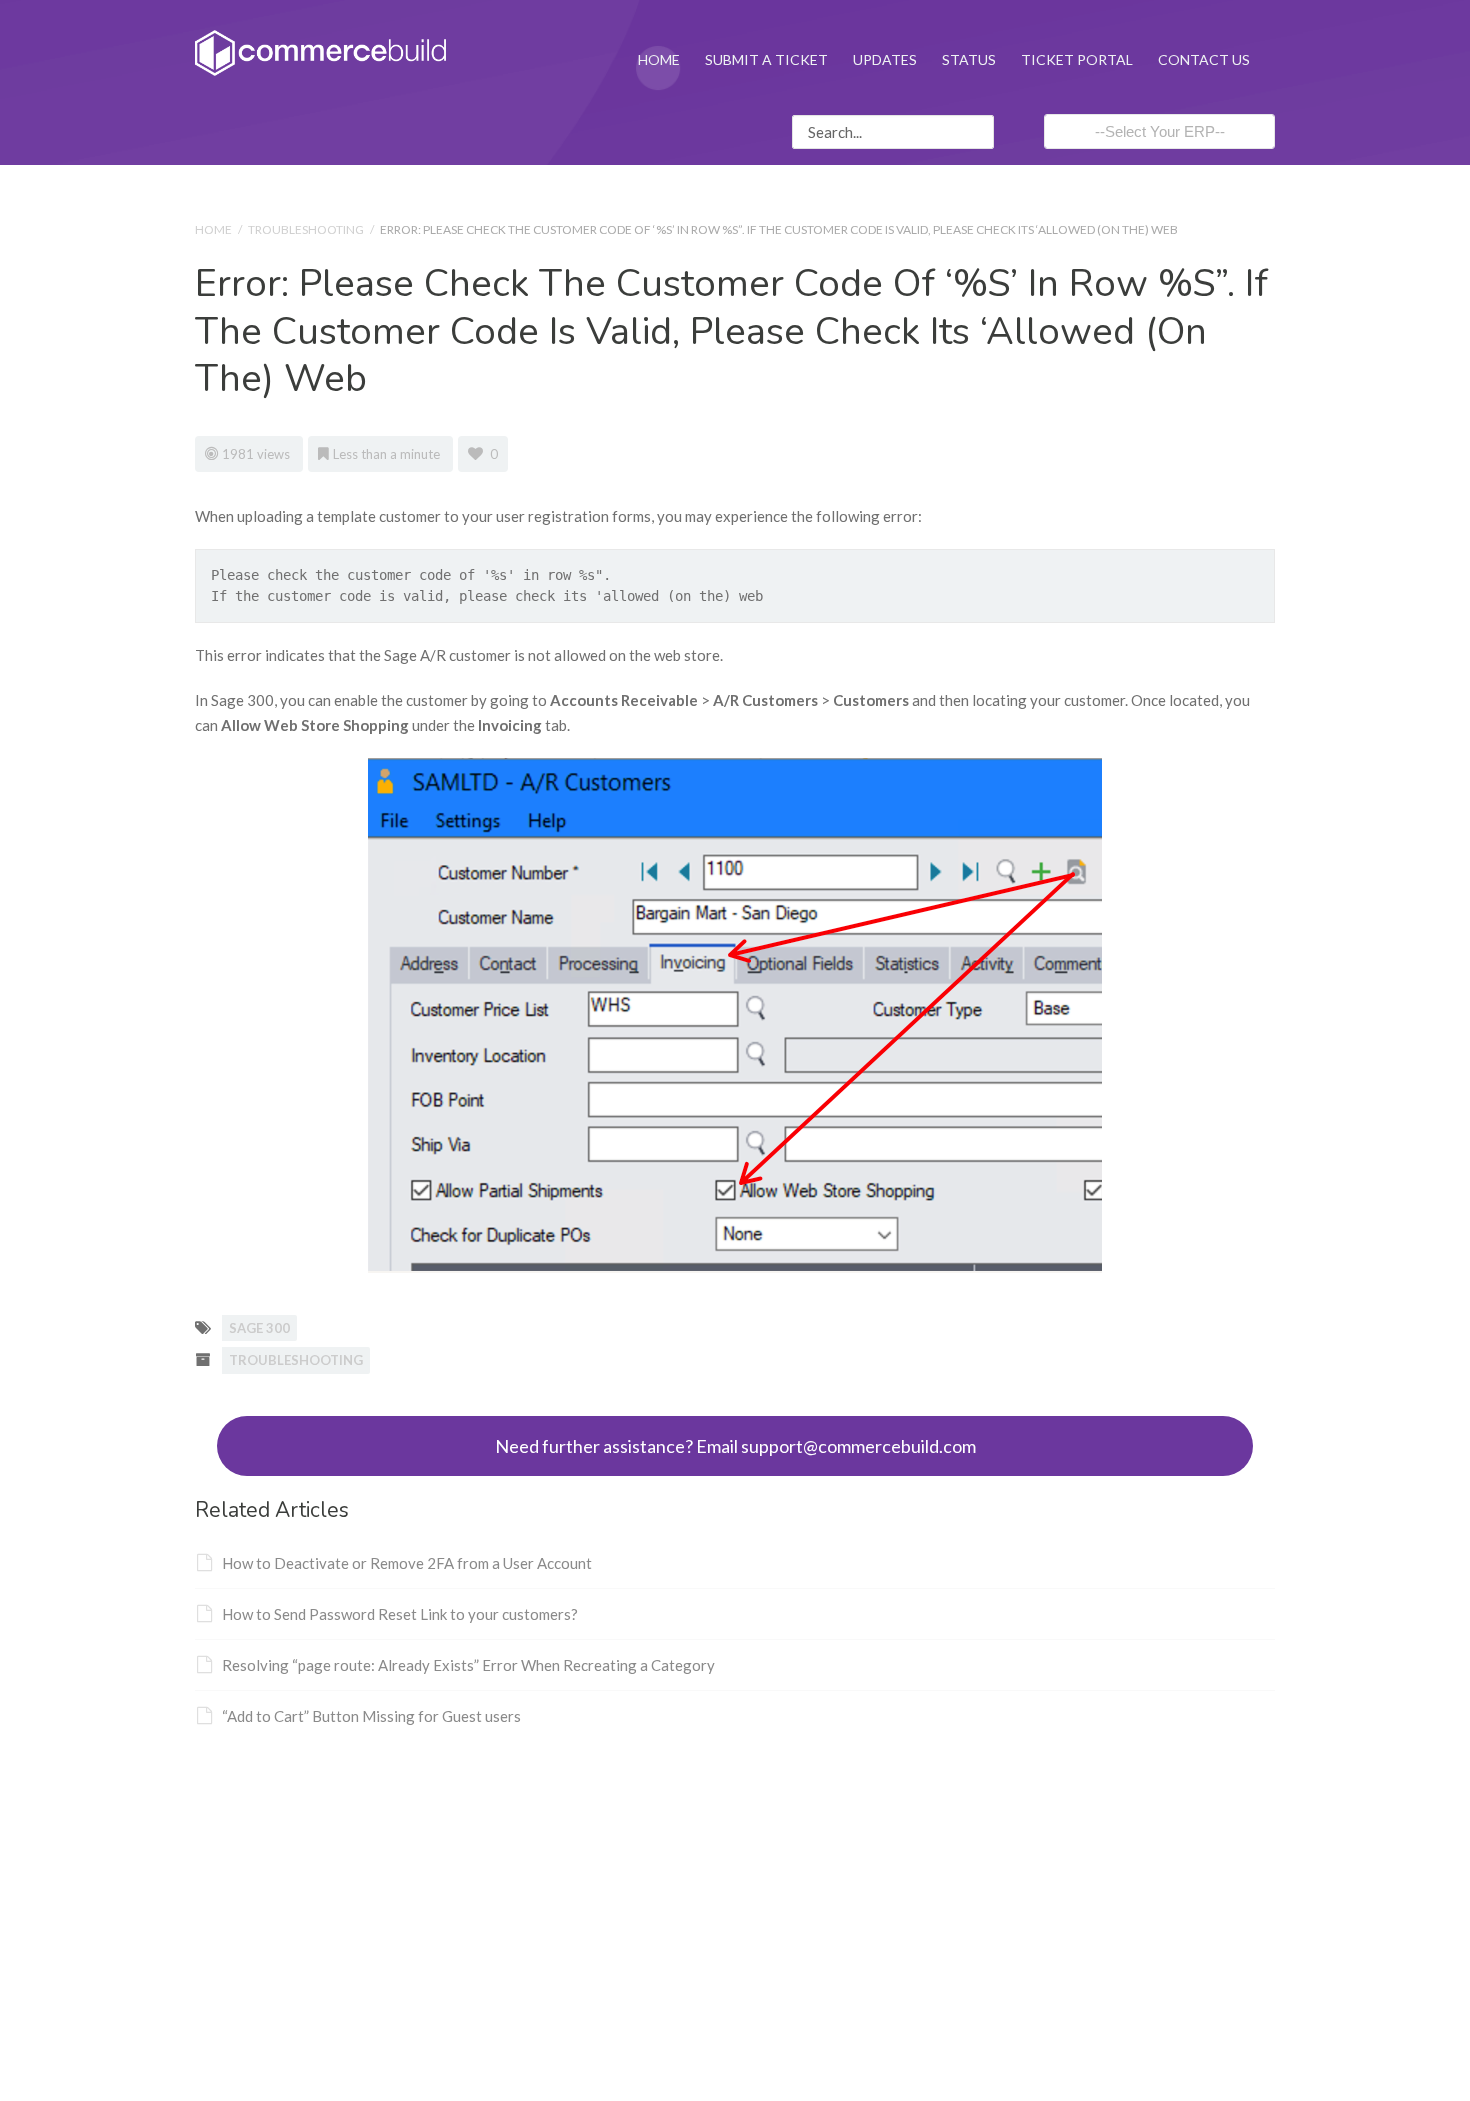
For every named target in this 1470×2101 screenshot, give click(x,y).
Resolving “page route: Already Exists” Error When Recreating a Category (468, 1665)
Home (659, 59)
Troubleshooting (306, 229)
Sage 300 (259, 1328)
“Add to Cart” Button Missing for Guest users (371, 1716)
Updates (885, 59)
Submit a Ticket (766, 59)
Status (969, 59)
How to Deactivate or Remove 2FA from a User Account (407, 1563)
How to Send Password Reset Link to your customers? (400, 1614)
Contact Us (1204, 59)
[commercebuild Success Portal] (320, 51)
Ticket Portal (1077, 59)
